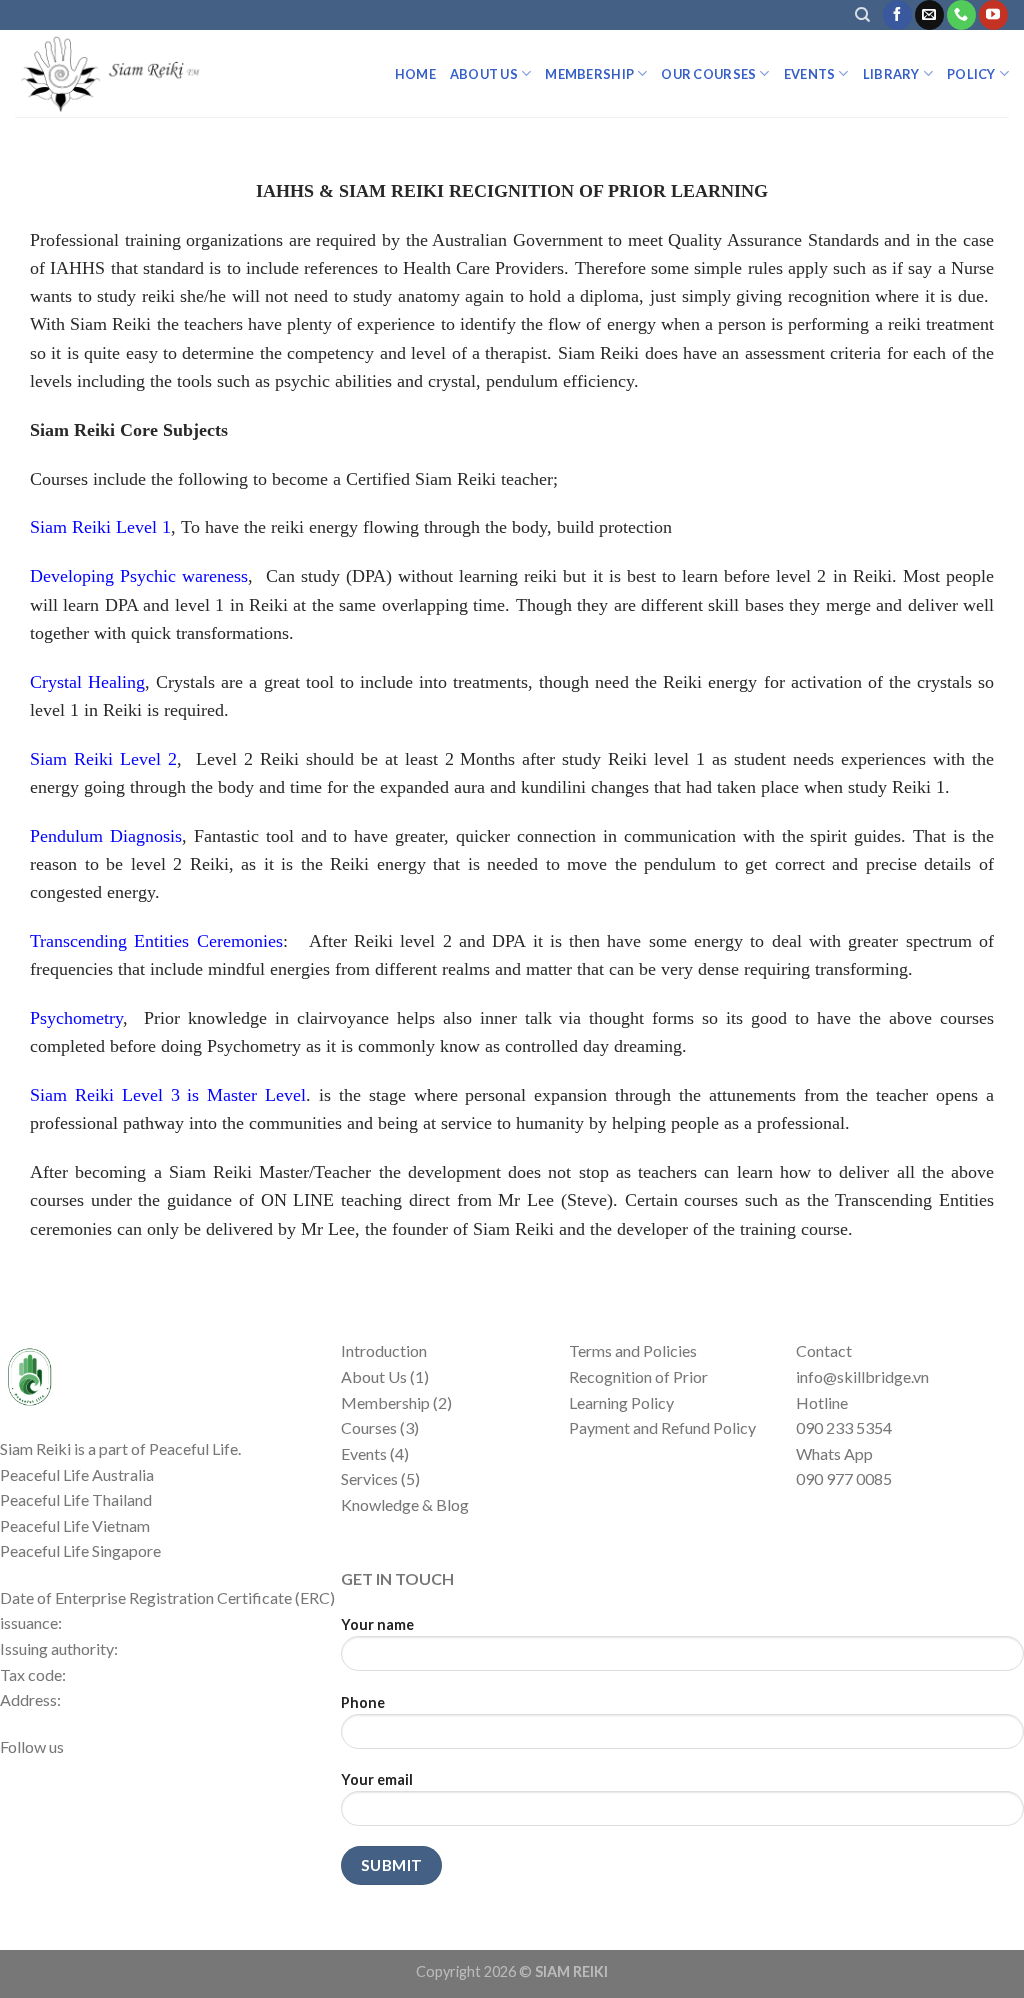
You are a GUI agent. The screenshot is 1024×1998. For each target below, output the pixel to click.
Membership (589, 74)
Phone (363, 1702)
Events (810, 74)
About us (484, 74)
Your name (377, 1624)
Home (415, 74)
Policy (971, 74)
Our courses (708, 74)
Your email (377, 1779)
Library (891, 74)
